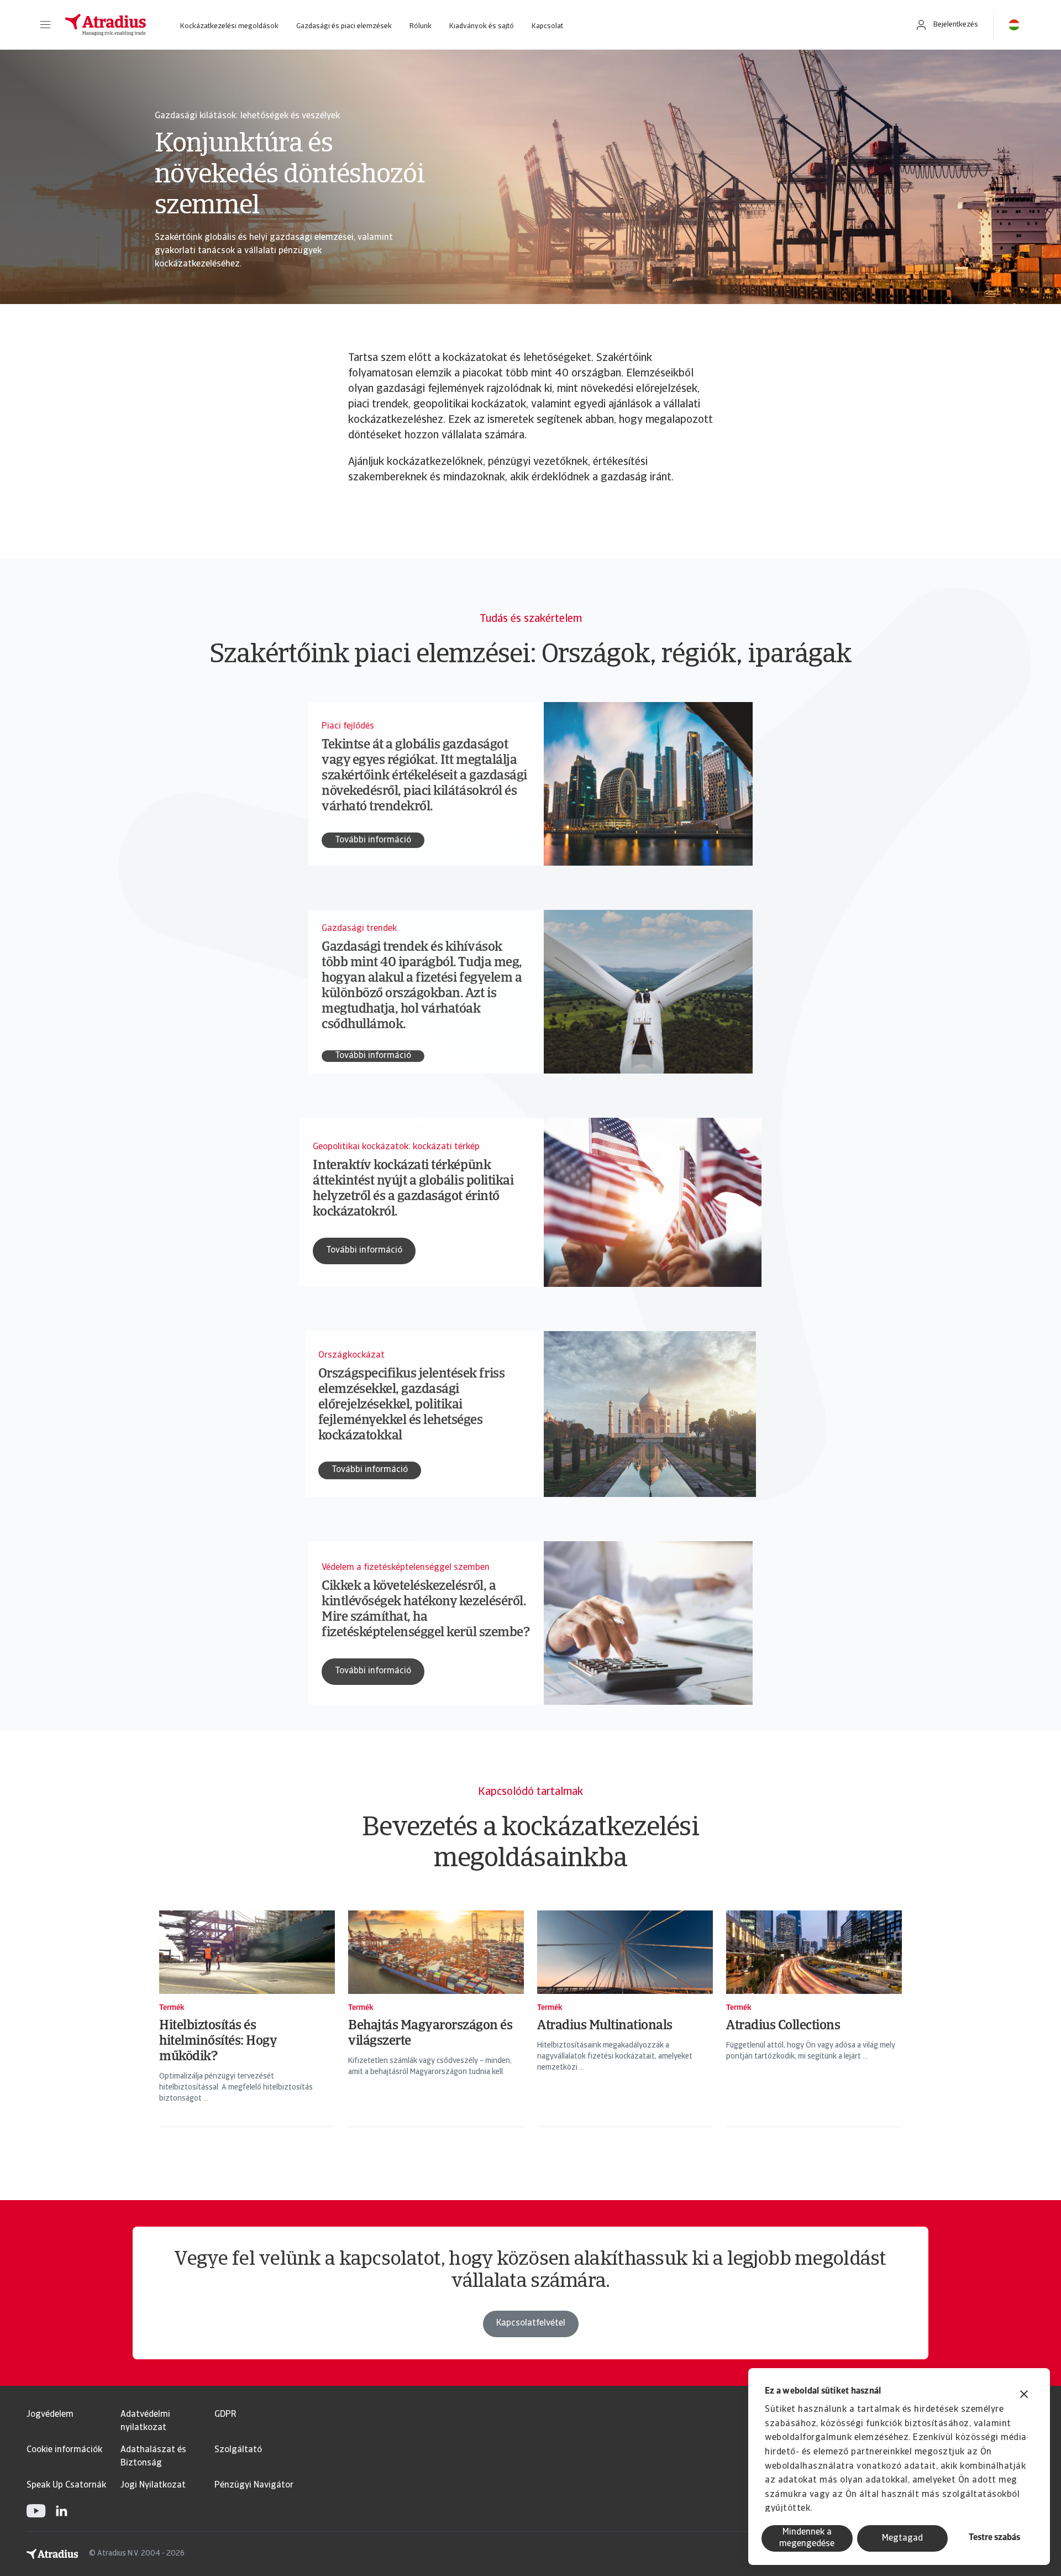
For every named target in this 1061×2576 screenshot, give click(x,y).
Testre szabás (994, 2538)
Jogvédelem (50, 2415)
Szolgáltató (238, 2450)
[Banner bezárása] (1024, 2396)
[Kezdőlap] (106, 25)
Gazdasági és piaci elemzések (344, 26)
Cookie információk (64, 2450)
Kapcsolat (547, 26)
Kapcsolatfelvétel (531, 2323)
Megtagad (902, 2538)
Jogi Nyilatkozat (153, 2485)
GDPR (225, 2415)
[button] (45, 25)
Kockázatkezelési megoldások (229, 26)
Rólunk (421, 26)
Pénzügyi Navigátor (254, 2485)
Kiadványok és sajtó (482, 26)
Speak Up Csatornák (66, 2485)
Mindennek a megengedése (807, 2538)
